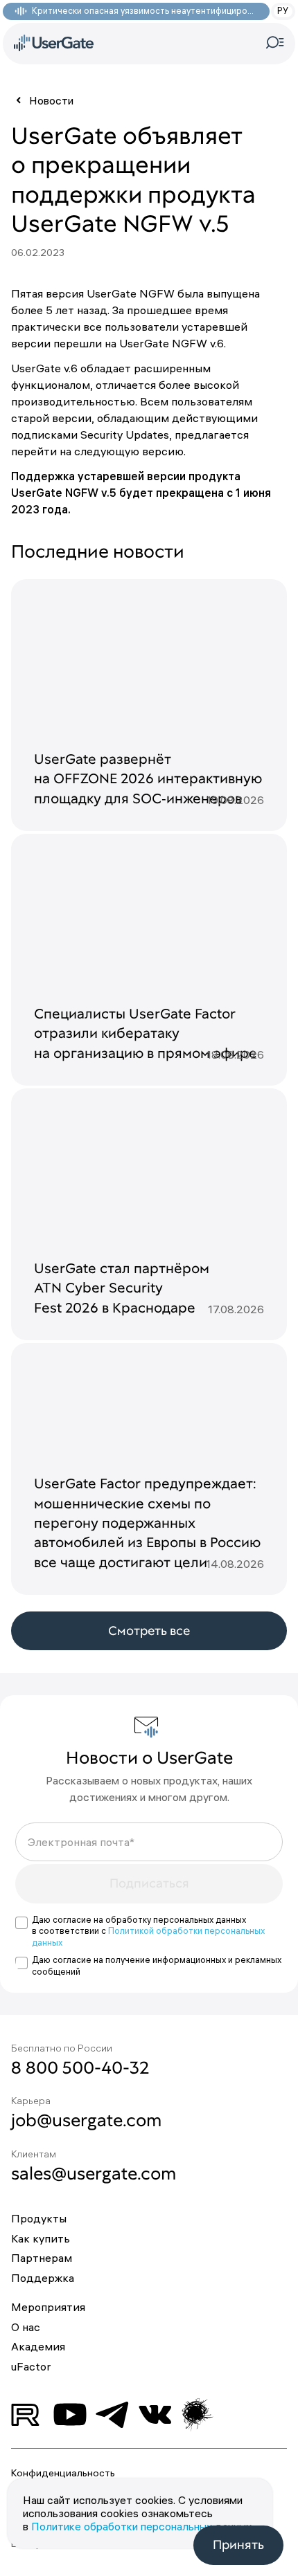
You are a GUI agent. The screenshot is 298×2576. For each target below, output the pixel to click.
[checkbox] (21, 1923)
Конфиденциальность (63, 2473)
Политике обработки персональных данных (141, 2526)
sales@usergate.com (94, 2173)
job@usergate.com (86, 2120)
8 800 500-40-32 (80, 2067)
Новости (51, 100)
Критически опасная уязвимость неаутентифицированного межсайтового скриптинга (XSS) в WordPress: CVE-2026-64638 (143, 11)
